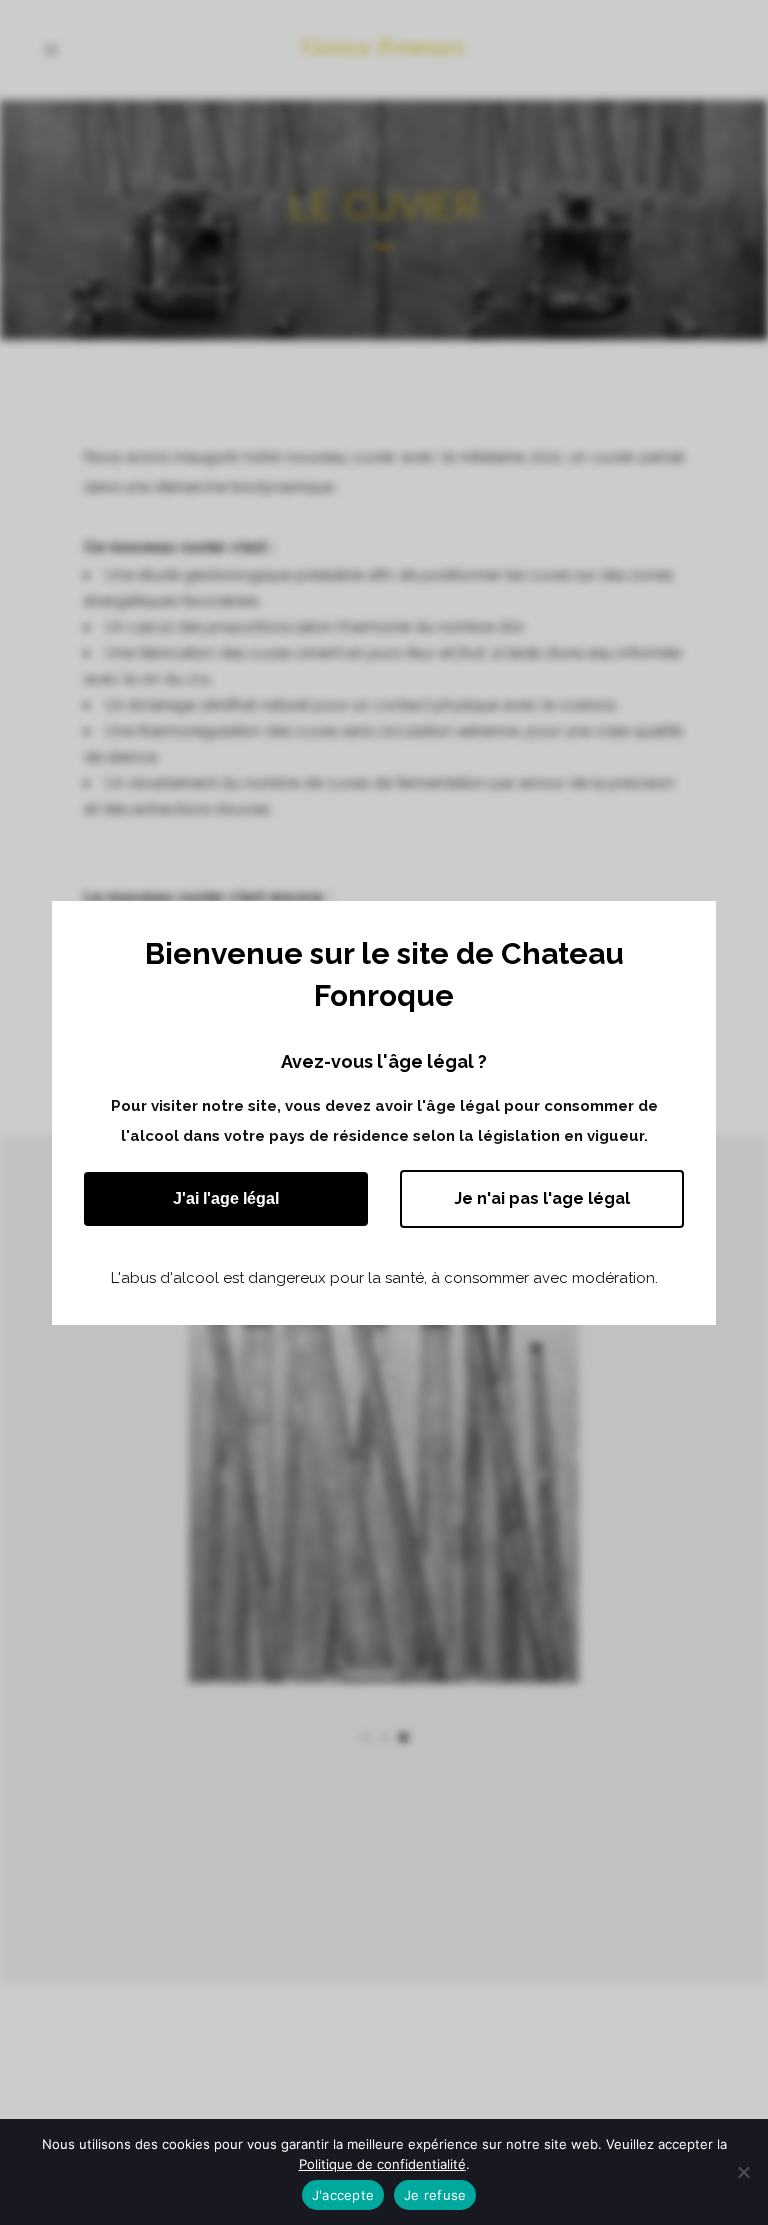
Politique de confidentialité (382, 2164)
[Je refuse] (743, 2172)
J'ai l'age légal (226, 1198)
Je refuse (435, 2195)
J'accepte (343, 2195)
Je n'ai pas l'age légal (542, 1198)
